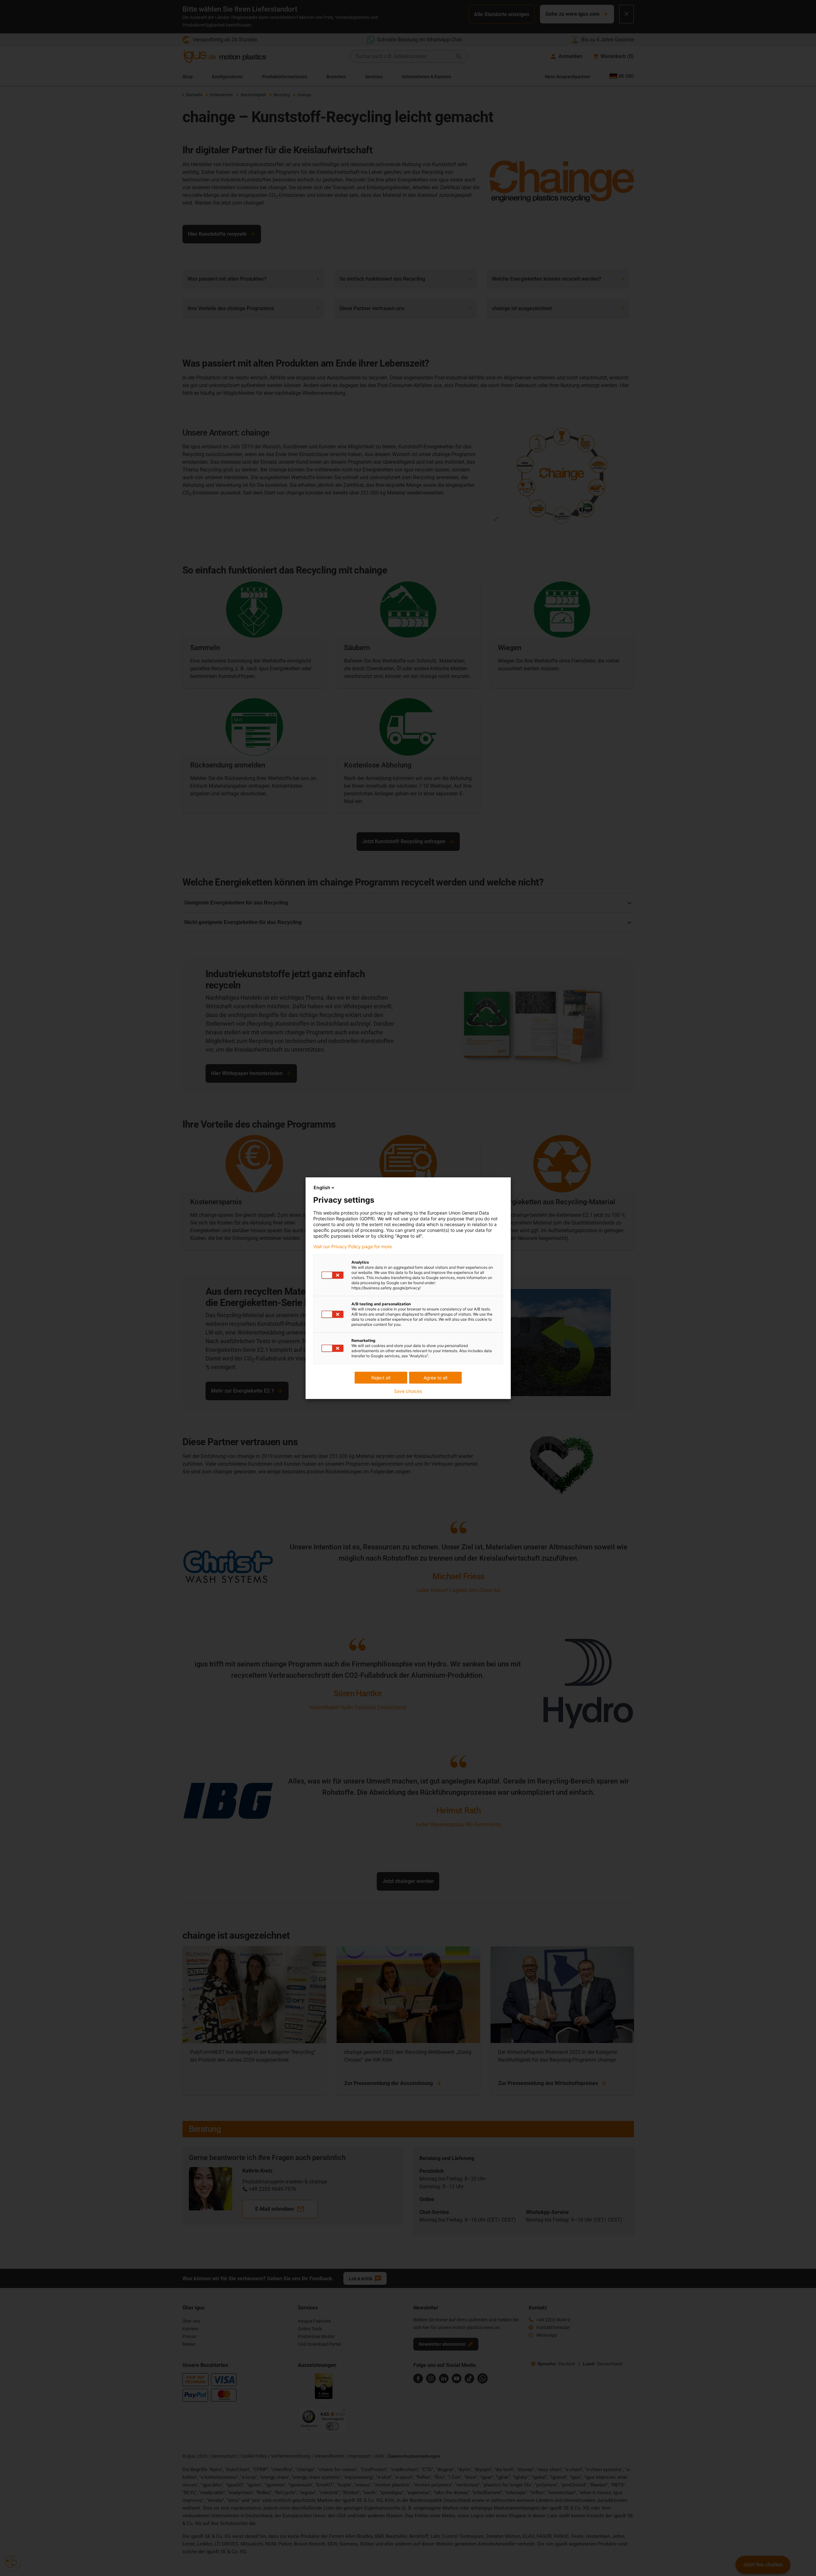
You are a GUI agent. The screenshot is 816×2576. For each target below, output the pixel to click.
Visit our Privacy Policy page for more (353, 1247)
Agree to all (435, 1378)
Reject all (381, 1378)
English (322, 1187)
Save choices (408, 1391)
